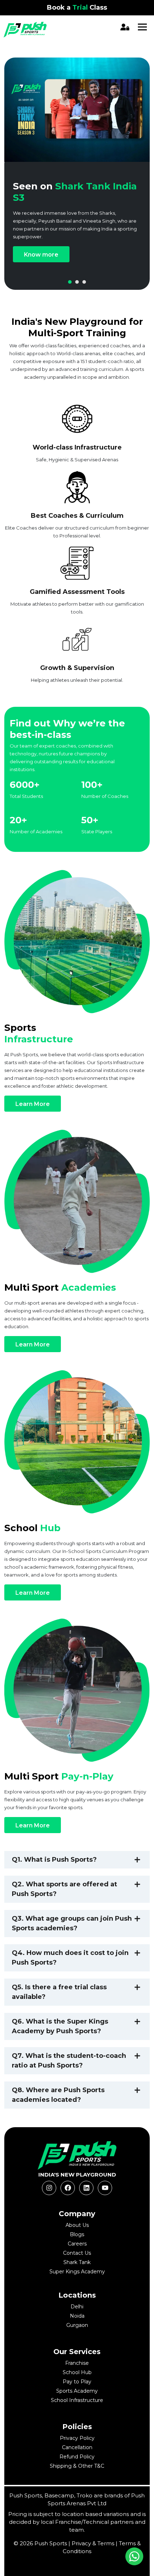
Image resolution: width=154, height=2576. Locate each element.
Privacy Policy (77, 2438)
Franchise (77, 2363)
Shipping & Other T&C (77, 2466)
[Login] (126, 27)
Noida (77, 2316)
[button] (70, 282)
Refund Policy (77, 2457)
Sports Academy (77, 2391)
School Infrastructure (77, 2400)
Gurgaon (77, 2325)
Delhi (77, 2307)
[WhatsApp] (134, 2556)
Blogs (77, 2234)
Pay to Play (77, 2382)
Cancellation (77, 2447)
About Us (77, 2225)
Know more (41, 255)
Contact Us (77, 2253)
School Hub (77, 2372)
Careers (77, 2244)
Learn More (33, 1104)
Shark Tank (77, 2262)
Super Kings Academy (77, 2272)
